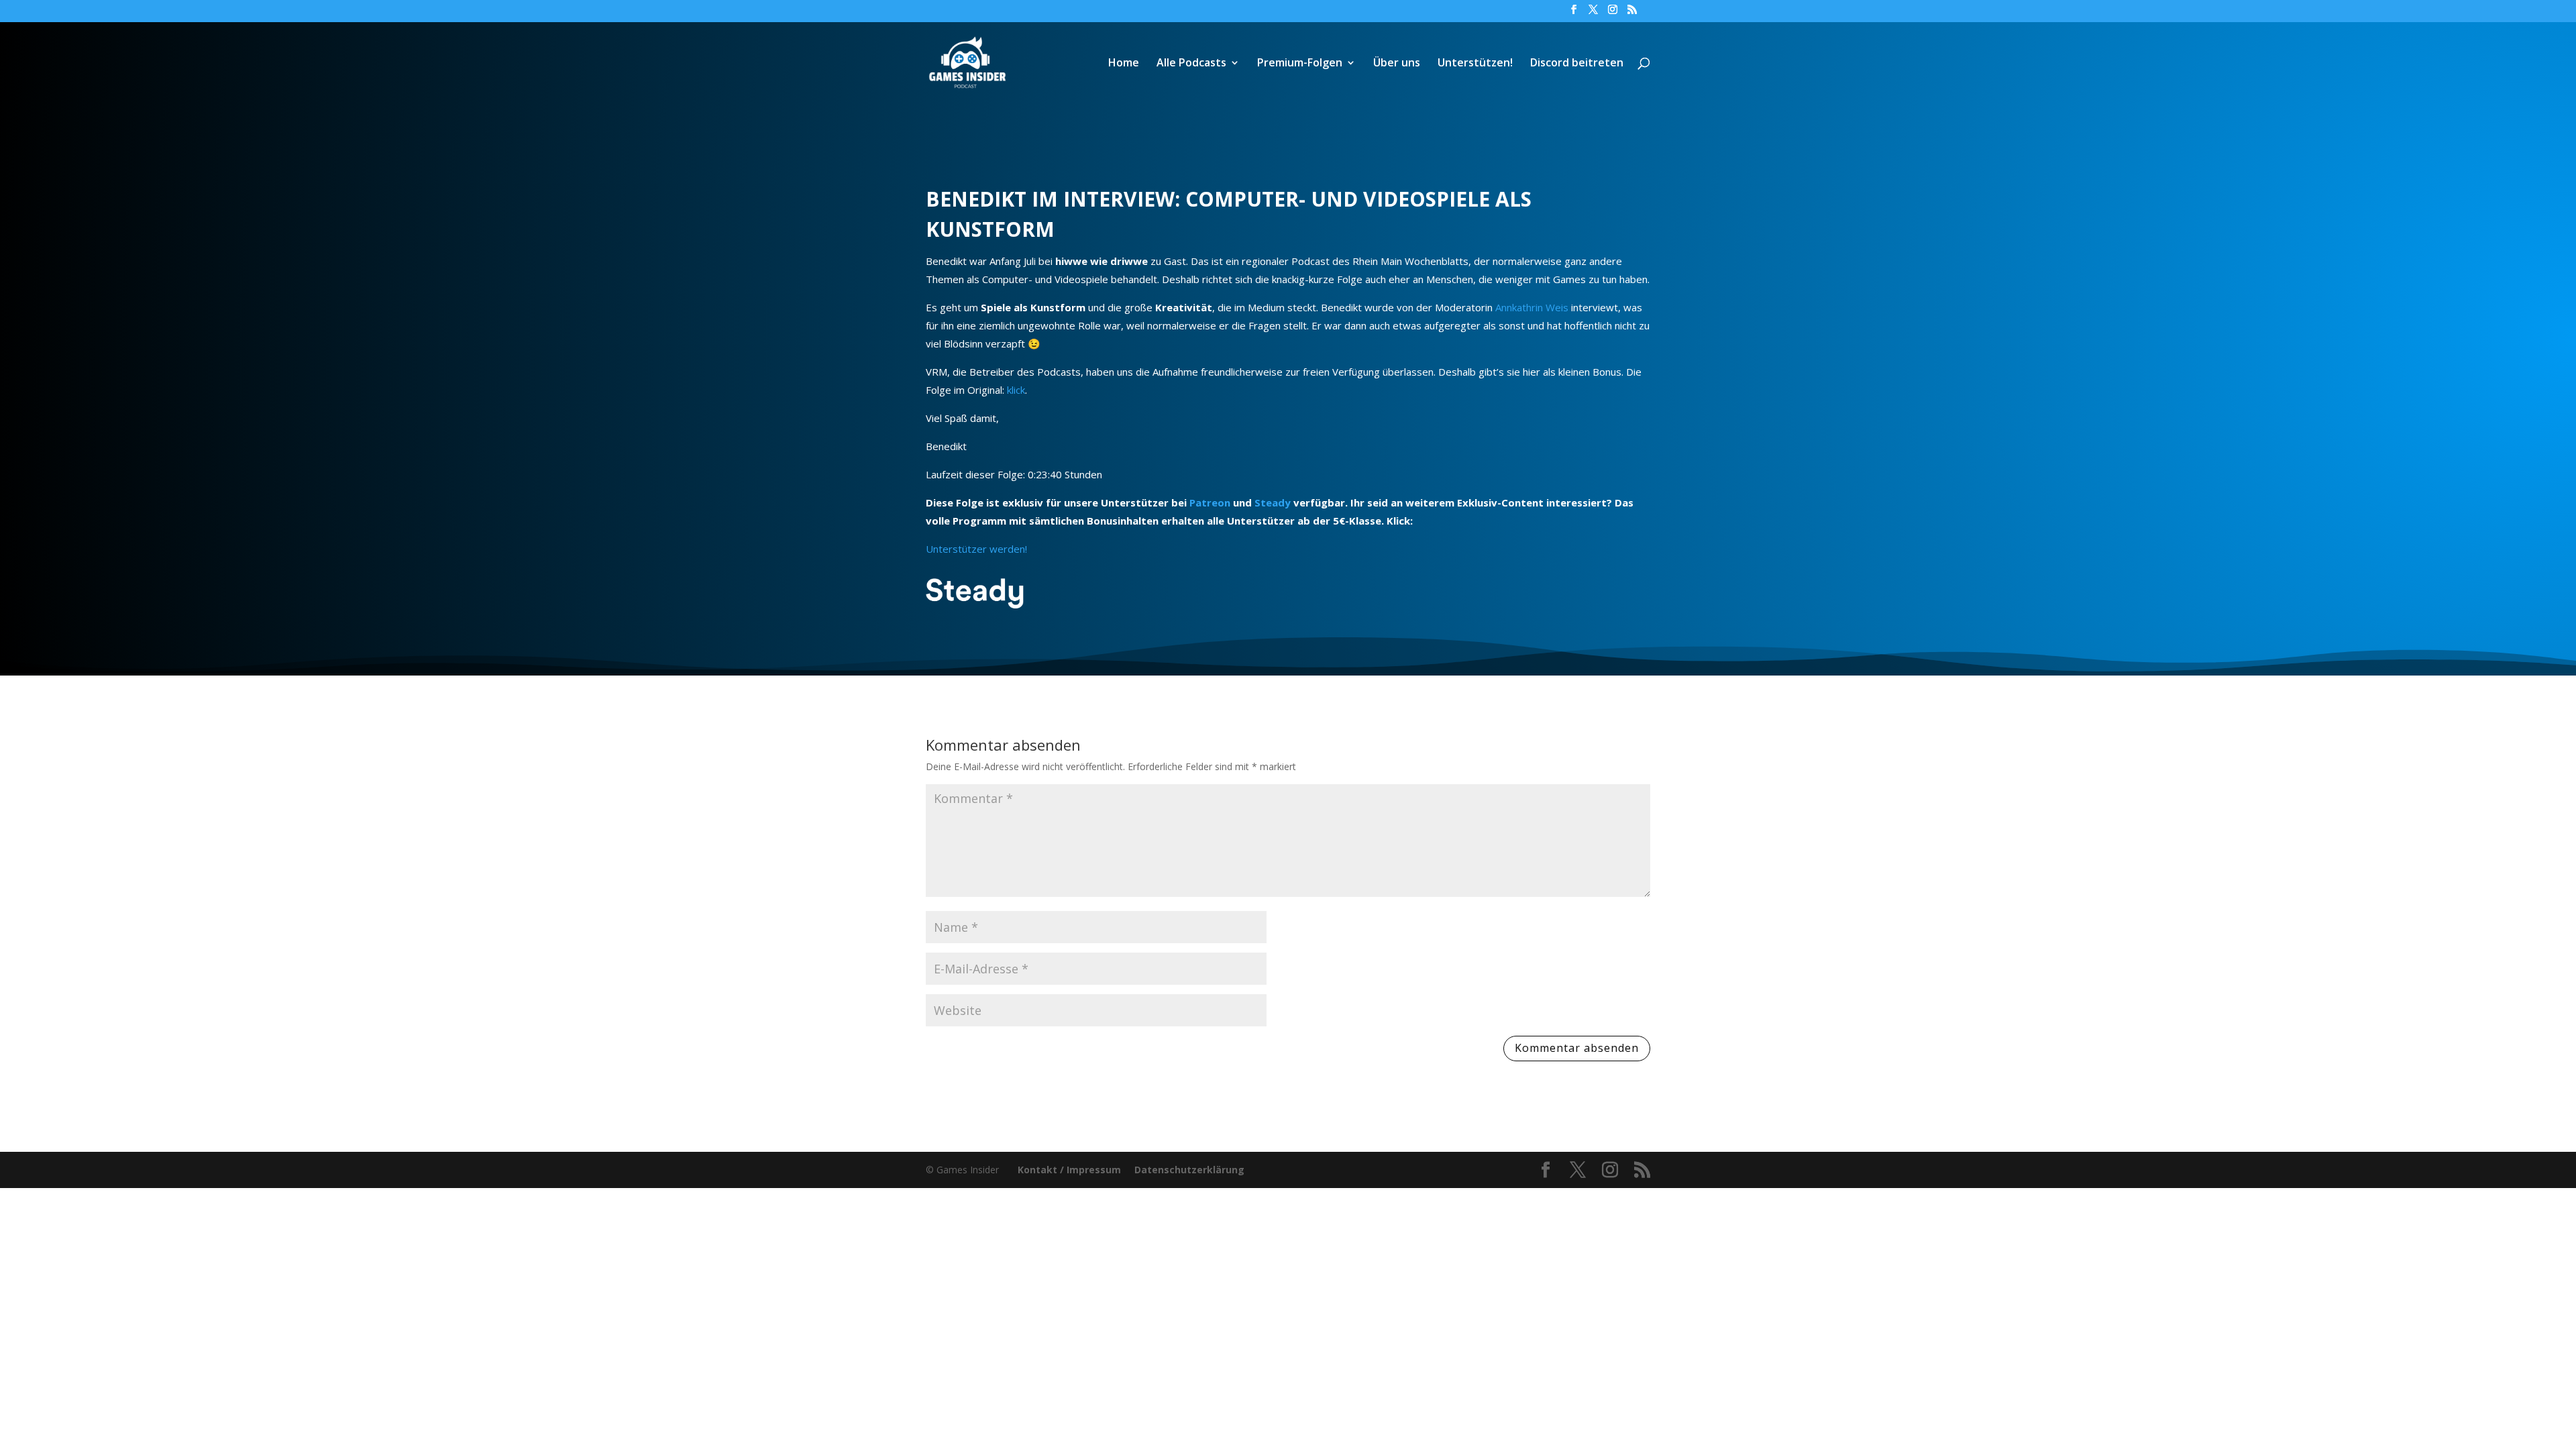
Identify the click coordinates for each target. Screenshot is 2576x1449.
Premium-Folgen (1300, 64)
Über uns (1397, 64)
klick (1016, 390)
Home (1124, 64)
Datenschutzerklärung (1189, 1170)
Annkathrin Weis (1532, 307)
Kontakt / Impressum (1069, 1170)
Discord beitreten (1577, 64)
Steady (1273, 502)
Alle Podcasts (1191, 64)
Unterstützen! (1475, 64)
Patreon (1210, 502)
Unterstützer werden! (976, 549)
